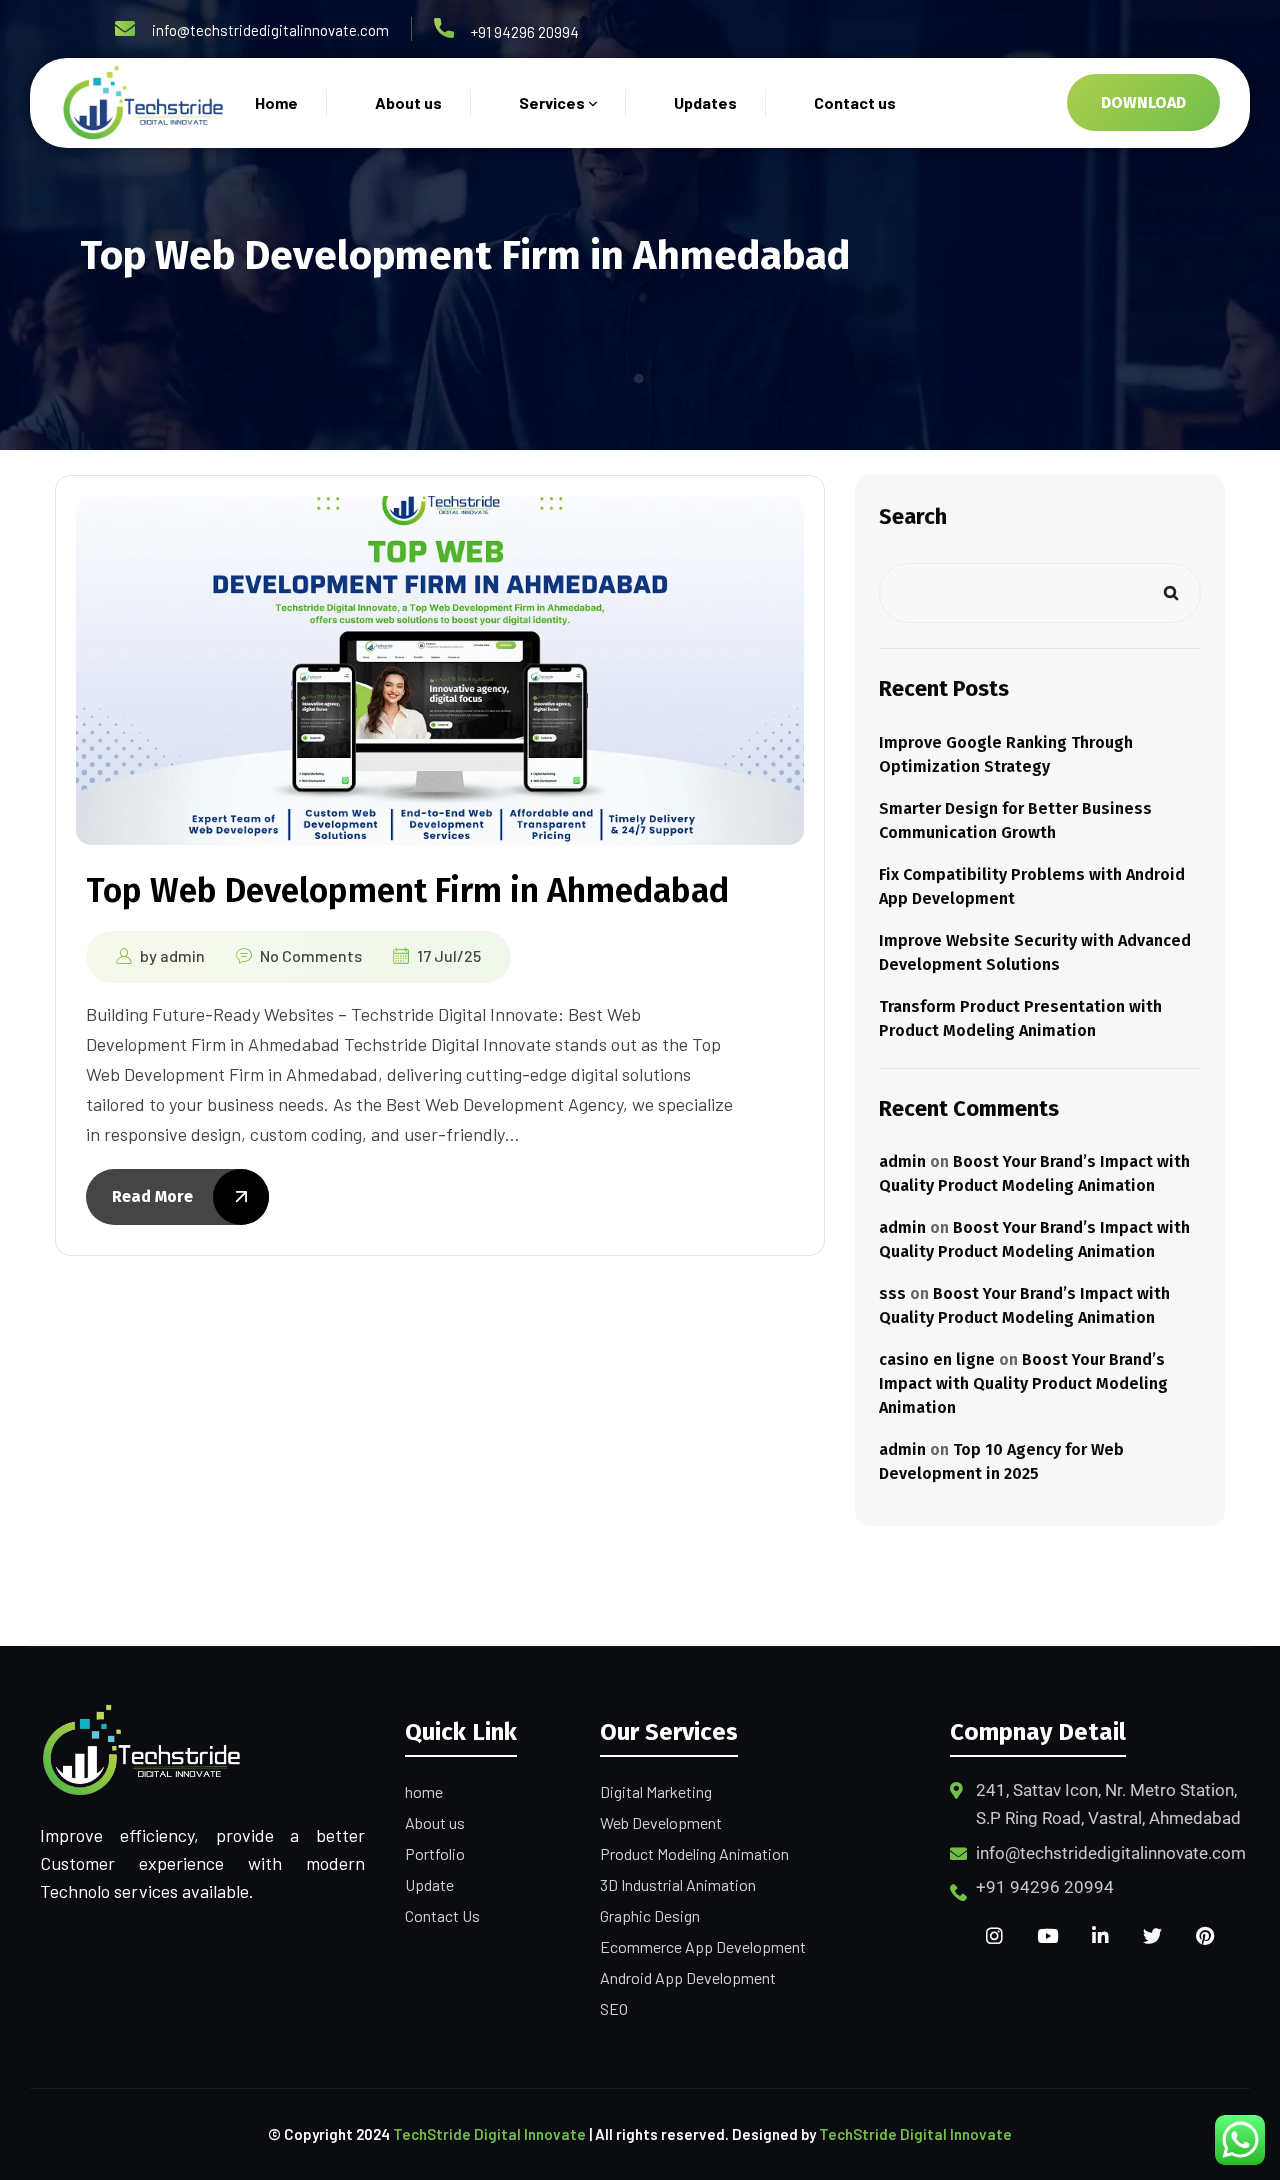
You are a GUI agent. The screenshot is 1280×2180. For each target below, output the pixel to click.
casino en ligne (937, 1359)
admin (182, 955)
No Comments (311, 955)
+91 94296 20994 (525, 32)
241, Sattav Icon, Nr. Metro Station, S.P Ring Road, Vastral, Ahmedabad (1108, 1804)
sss (892, 1293)
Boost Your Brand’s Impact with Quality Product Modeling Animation (1023, 1383)
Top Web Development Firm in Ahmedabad (407, 890)
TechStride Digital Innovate (489, 2134)
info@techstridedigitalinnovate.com (270, 30)
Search (913, 516)
